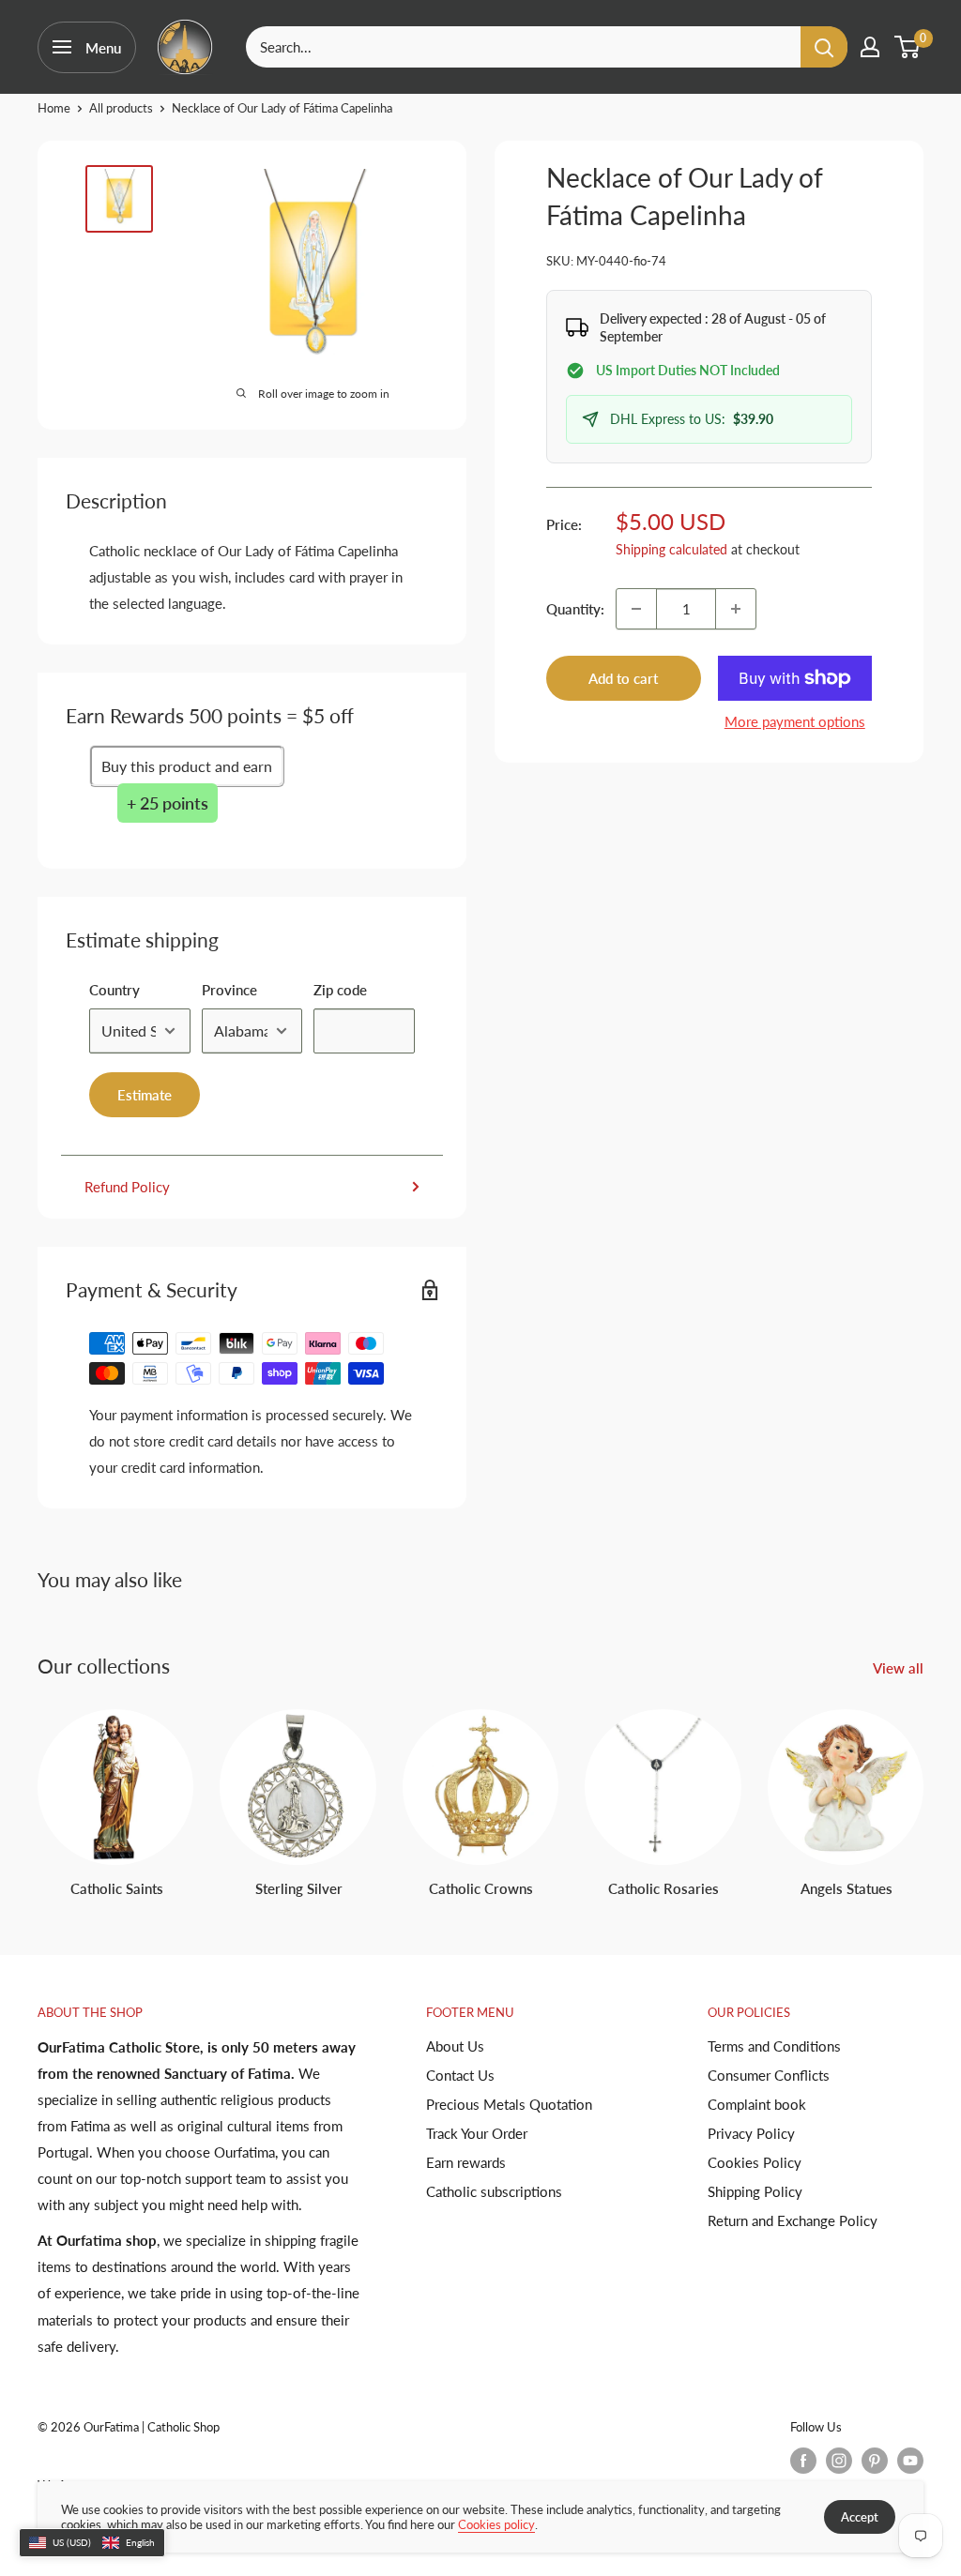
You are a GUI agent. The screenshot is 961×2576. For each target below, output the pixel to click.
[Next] (923, 1786)
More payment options (795, 721)
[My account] (870, 47)
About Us (455, 2046)
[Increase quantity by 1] (736, 609)
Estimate (145, 1095)
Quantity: (575, 609)
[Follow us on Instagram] (839, 2461)
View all (900, 1668)
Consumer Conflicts (769, 2075)
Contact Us (460, 2075)
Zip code (340, 990)
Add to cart (623, 678)
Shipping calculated (671, 549)
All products (121, 108)
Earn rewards (466, 2162)
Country (114, 990)
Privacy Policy (751, 2133)
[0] (908, 47)
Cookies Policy (755, 2162)
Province (229, 990)
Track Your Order (477, 2133)
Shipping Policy (755, 2191)
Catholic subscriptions (494, 2191)
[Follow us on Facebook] (803, 2461)
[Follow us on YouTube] (910, 2461)
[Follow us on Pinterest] (875, 2461)
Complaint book (757, 2104)
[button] (92, 2543)
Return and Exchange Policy (793, 2220)
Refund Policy (127, 1187)
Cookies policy (496, 2524)
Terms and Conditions (774, 2046)
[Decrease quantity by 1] (636, 609)
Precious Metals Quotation (509, 2104)
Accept (860, 2517)
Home (54, 108)
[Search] (824, 47)
